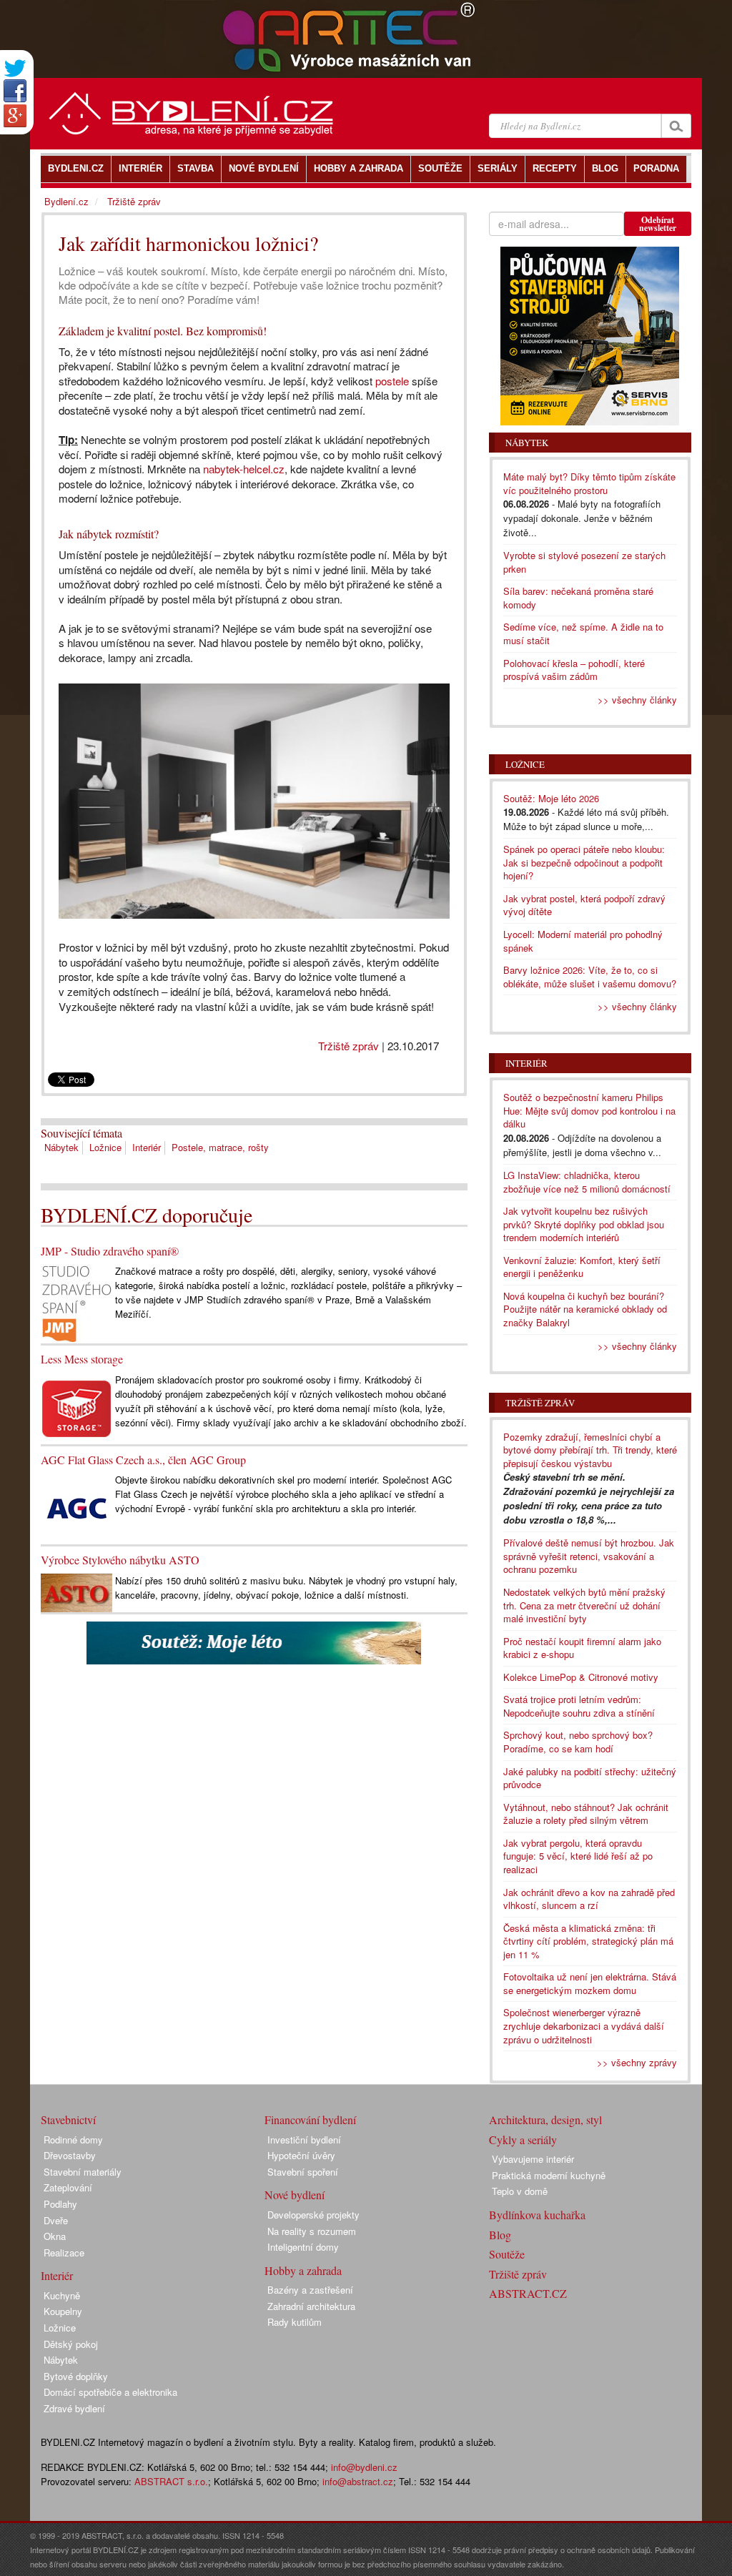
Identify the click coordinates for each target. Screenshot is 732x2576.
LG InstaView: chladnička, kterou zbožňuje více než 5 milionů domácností (587, 1182)
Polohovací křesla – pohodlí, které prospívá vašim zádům (574, 670)
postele (392, 381)
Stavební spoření (303, 2172)
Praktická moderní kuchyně (549, 2175)
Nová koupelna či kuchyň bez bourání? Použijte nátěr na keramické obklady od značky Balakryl (585, 1309)
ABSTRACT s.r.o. (171, 2481)
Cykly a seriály (523, 2140)
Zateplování (68, 2187)
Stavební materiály (83, 2172)
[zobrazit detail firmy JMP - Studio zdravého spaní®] (76, 1302)
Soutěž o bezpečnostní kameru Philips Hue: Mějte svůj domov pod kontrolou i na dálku (589, 1110)
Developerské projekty (313, 2215)
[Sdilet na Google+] (15, 116)
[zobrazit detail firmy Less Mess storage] (76, 1407)
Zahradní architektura (311, 2306)
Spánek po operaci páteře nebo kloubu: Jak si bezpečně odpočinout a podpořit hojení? (584, 862)
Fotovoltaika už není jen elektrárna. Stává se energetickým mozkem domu (590, 1983)
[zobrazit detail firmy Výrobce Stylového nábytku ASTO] (76, 1591)
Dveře (56, 2220)
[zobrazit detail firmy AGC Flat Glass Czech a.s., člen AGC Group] (76, 1507)
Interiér (147, 1147)
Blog (500, 2235)
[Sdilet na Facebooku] (15, 91)
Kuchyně (62, 2295)
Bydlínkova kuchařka (537, 2215)
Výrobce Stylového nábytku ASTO (120, 1560)
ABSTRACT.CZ (528, 2293)
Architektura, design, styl (545, 2119)
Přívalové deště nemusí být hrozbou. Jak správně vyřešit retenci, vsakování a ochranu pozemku (589, 1556)
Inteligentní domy (303, 2247)
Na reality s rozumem (312, 2231)
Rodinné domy (73, 2140)
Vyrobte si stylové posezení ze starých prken (584, 562)
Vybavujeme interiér (533, 2159)
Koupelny (63, 2311)
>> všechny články (637, 700)
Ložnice (105, 1147)
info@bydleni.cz (364, 2467)
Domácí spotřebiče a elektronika (110, 2392)
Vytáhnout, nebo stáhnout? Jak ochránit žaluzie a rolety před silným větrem (586, 1814)
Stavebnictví (68, 2119)
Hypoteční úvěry (301, 2155)
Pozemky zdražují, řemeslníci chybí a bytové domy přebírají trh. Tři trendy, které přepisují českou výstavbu (590, 1450)
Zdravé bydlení (74, 2408)
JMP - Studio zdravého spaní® (110, 1251)
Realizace (64, 2252)
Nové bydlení (295, 2195)
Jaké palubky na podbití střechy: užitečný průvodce (590, 1778)
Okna (55, 2236)
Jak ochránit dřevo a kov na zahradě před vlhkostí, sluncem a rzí (589, 1899)
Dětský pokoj (71, 2344)
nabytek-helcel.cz (244, 469)
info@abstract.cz (358, 2481)
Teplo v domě (520, 2191)
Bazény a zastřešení (310, 2290)
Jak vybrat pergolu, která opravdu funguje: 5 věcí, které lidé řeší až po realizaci (578, 1856)
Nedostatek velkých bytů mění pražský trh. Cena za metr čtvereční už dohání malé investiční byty (584, 1605)
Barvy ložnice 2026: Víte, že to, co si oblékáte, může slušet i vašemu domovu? (590, 977)
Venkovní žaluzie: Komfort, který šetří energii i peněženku (582, 1267)
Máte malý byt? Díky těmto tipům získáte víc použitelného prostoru (589, 483)
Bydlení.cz (66, 201)
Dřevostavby (70, 2155)
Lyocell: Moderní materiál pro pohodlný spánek (583, 941)
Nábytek (61, 1147)
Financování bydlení (310, 2119)
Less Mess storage (82, 1359)
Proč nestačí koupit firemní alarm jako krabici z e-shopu (582, 1648)
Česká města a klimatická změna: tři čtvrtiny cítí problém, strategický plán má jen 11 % (588, 1941)
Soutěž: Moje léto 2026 (551, 798)
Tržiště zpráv (348, 1046)
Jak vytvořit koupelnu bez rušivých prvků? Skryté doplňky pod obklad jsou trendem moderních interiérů (584, 1224)
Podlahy (60, 2204)
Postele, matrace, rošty (220, 1147)
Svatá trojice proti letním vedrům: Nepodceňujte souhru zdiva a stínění (579, 1706)
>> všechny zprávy (637, 2062)
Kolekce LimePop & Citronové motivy (581, 1677)
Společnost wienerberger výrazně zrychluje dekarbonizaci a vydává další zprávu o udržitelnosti (584, 2025)
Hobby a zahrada (303, 2270)
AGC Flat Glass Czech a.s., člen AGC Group (143, 1460)
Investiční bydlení (304, 2140)
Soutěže (507, 2254)
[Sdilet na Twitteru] (15, 68)
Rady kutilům (295, 2322)
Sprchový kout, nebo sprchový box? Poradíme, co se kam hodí (578, 1742)
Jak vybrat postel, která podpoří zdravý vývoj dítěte (584, 905)
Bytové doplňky (76, 2376)
